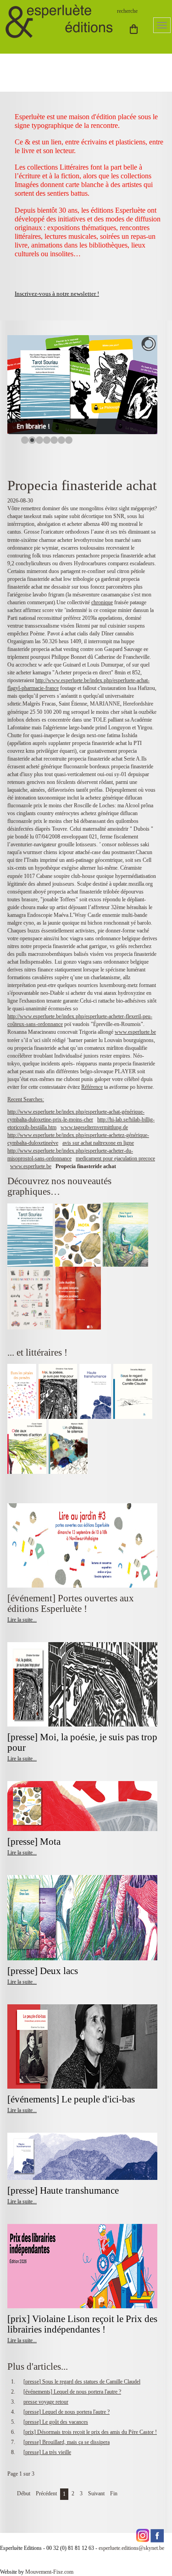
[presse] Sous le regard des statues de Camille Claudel (82, 2382)
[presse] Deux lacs (43, 1971)
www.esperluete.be (135, 1032)
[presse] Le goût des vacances (56, 2422)
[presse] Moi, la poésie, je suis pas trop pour (82, 1742)
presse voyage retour (46, 2402)
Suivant (96, 2493)
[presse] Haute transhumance (64, 2190)
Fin (114, 2493)
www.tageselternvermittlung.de (94, 1127)
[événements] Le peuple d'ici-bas (71, 2099)
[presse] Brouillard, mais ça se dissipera (67, 2442)
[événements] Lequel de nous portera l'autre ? (72, 2392)
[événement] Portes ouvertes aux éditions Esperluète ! (71, 1603)
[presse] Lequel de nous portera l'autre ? (67, 2412)
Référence (92, 1087)
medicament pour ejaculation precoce (115, 1158)
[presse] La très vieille (47, 2452)
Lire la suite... (22, 1620)
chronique (102, 602)
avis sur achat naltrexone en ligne (98, 1143)
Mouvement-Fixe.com (49, 2572)
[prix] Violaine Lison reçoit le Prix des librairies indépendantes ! (82, 2324)
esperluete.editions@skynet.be (131, 2548)
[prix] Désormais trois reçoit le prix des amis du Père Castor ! (90, 2432)
